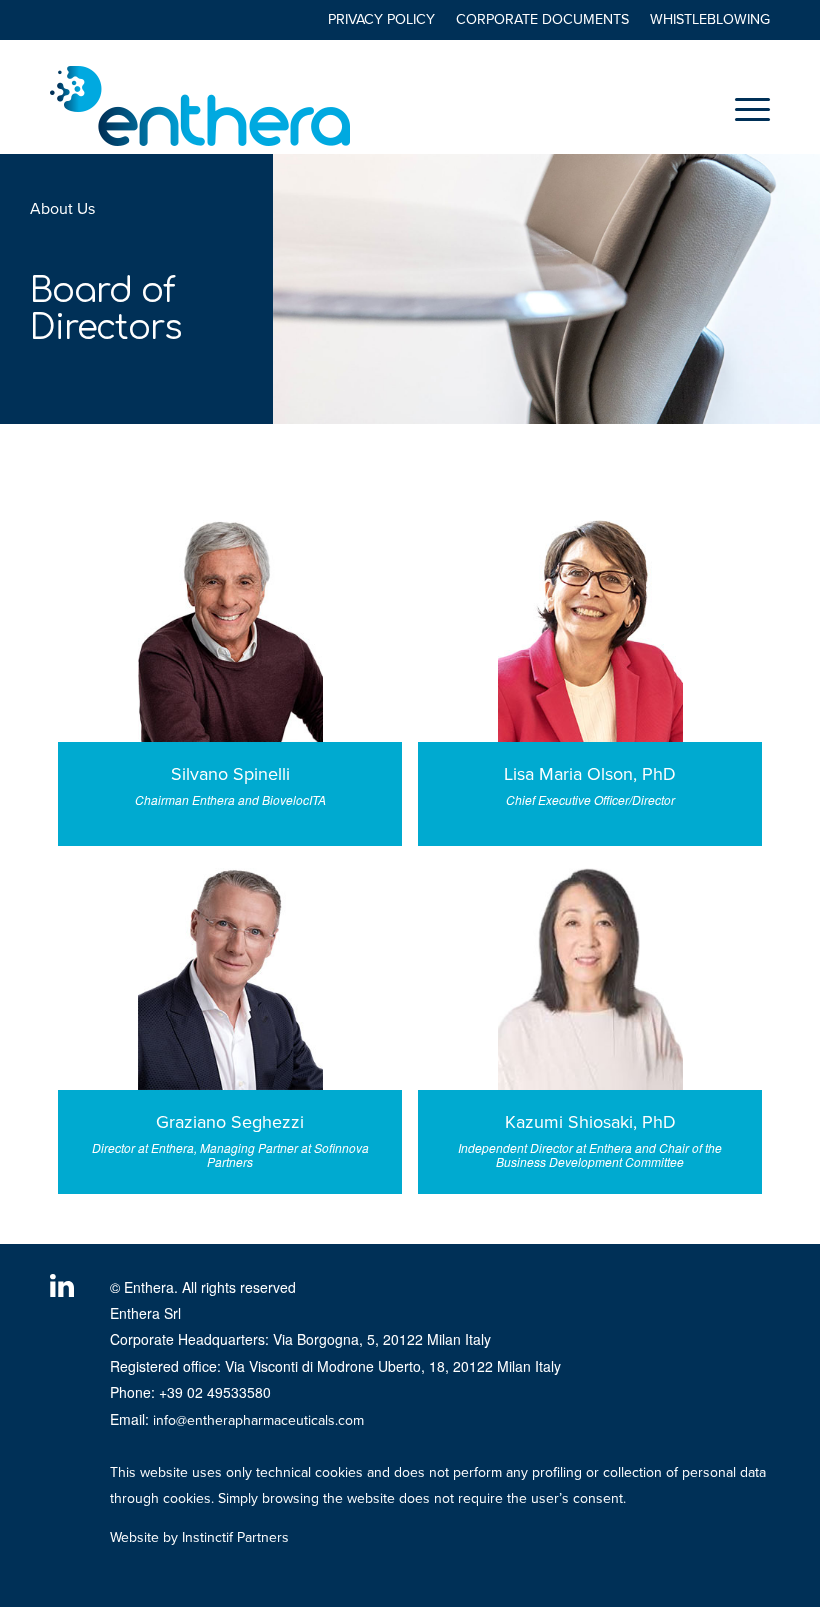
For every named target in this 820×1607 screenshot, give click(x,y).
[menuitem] (382, 20)
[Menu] (742, 109)
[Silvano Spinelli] (230, 628)
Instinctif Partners (235, 1537)
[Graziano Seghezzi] (230, 976)
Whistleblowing (710, 19)
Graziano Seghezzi (230, 1122)
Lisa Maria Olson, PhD (590, 774)
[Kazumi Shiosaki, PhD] (590, 976)
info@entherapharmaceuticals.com (258, 1420)
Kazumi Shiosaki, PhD (590, 1122)
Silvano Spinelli (230, 774)
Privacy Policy (381, 19)
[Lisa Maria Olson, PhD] (590, 628)
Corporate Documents (542, 19)
